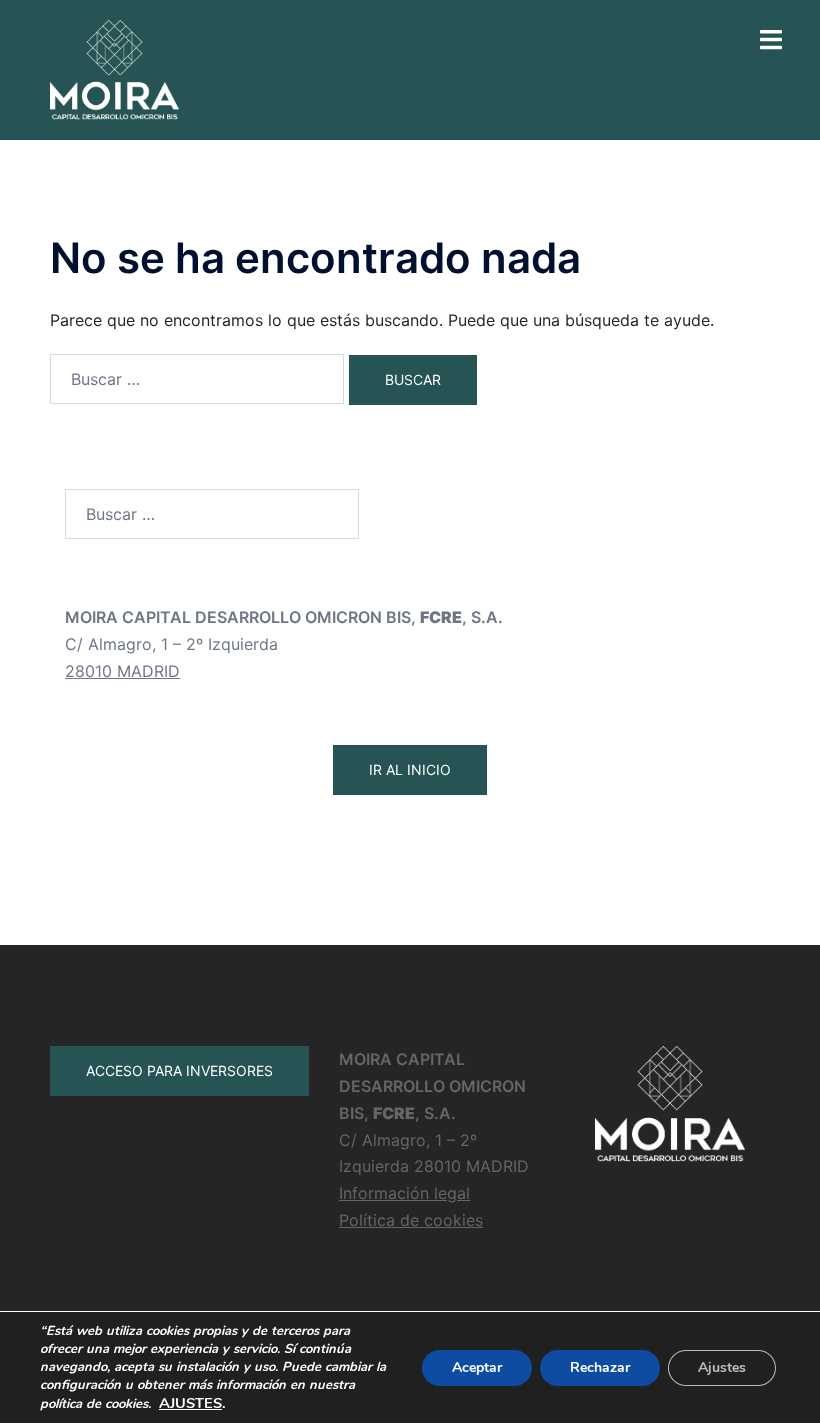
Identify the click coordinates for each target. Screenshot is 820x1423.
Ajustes (722, 1367)
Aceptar (477, 1367)
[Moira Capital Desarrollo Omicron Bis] (114, 68)
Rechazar (600, 1367)
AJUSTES (190, 1403)
